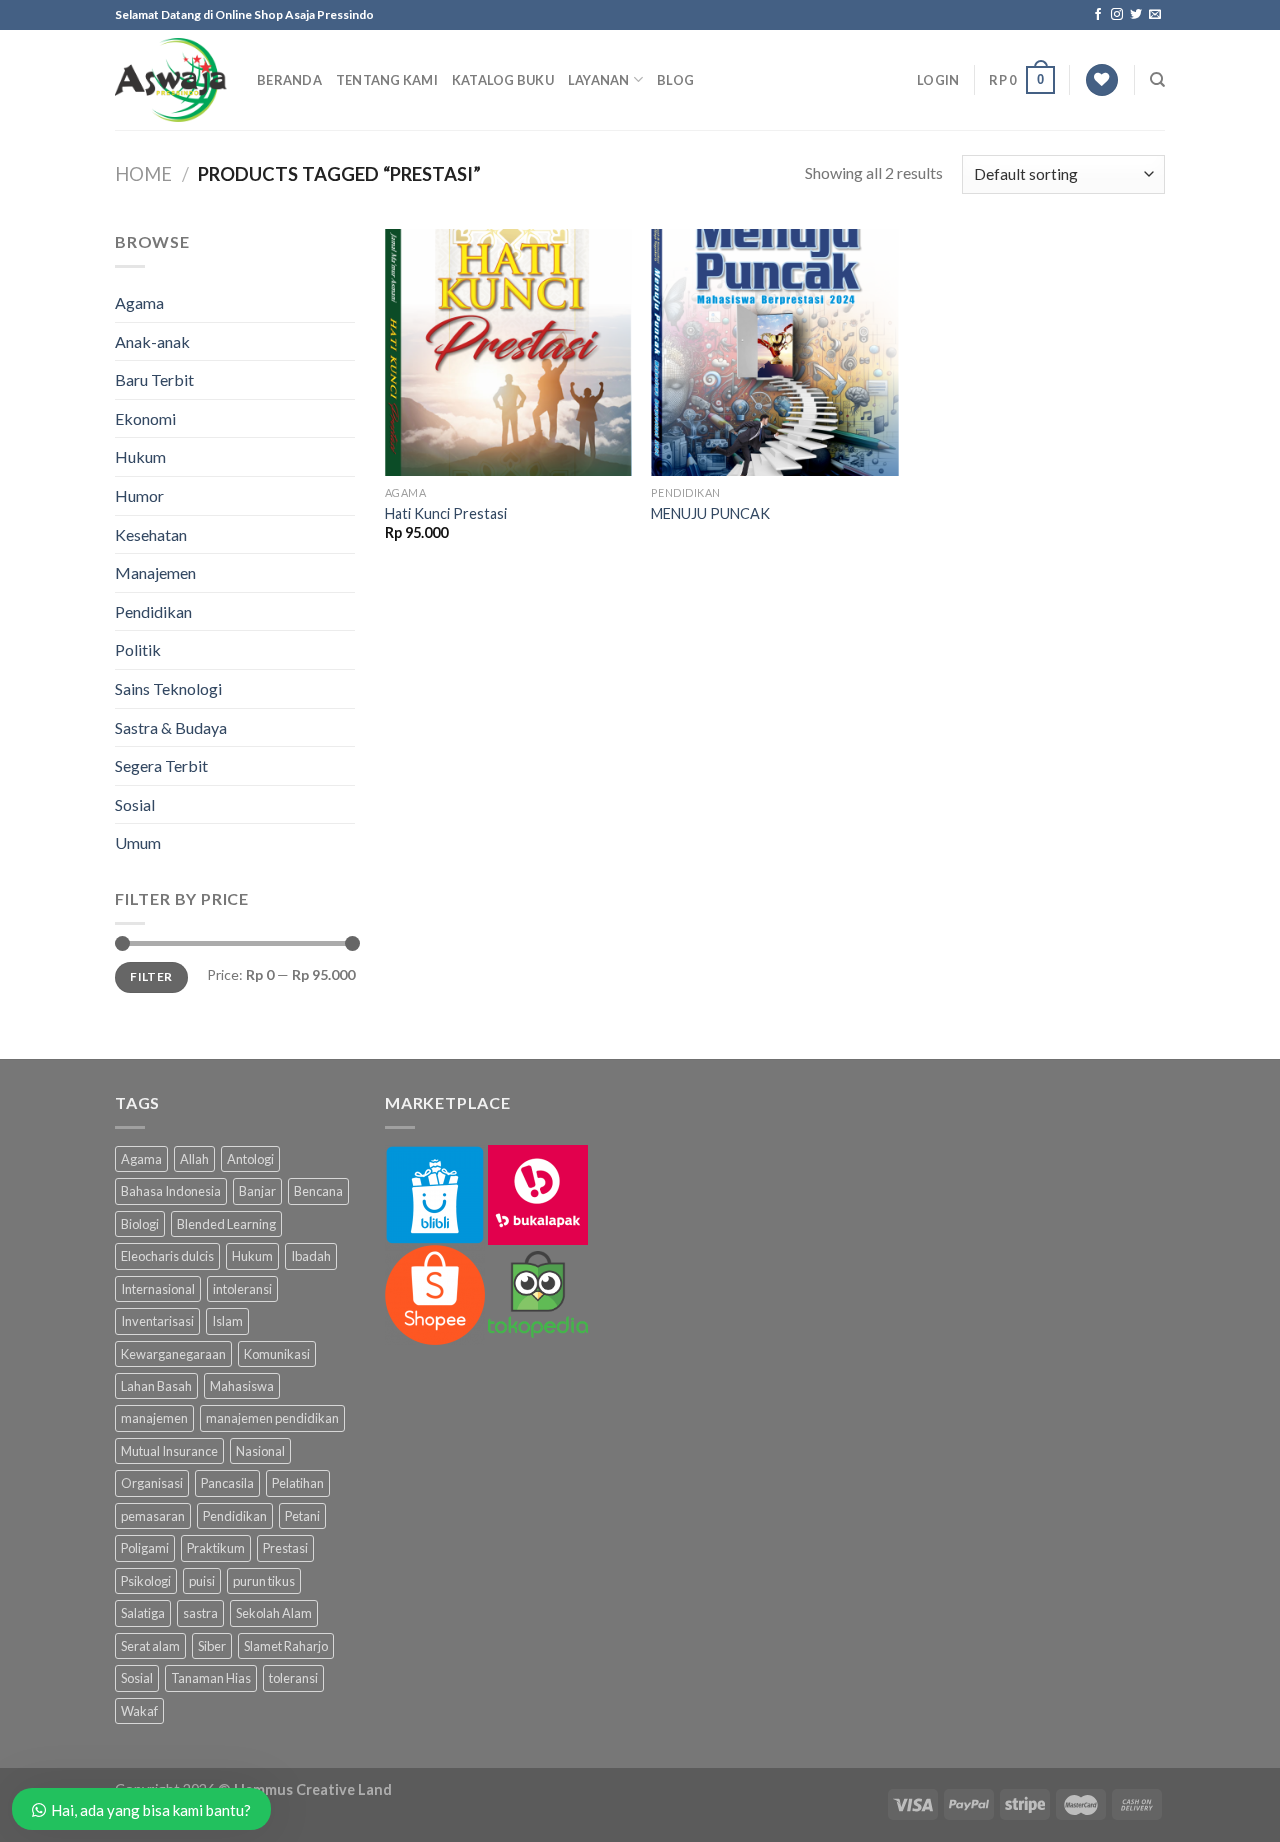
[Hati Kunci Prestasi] (508, 352)
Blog (675, 80)
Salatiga (143, 1613)
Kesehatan (151, 534)
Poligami (145, 1548)
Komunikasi (277, 1354)
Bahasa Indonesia (171, 1191)
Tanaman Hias (211, 1678)
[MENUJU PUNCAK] (774, 352)
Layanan (599, 80)
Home (143, 174)
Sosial (135, 804)
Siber (212, 1646)
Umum (138, 842)
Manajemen (155, 572)
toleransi (293, 1678)
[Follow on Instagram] (1117, 15)
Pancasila (227, 1483)
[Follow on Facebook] (1098, 15)
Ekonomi (145, 418)
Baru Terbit (154, 379)
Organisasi (152, 1483)
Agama (139, 302)
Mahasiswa (242, 1386)
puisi (202, 1581)
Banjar (257, 1191)
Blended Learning (226, 1224)
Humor (139, 495)
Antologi (250, 1159)
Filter (151, 976)
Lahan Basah (156, 1386)
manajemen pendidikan (272, 1418)
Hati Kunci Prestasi (446, 513)
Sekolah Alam (274, 1613)
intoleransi (242, 1289)
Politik (138, 649)
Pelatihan (298, 1483)
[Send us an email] (1155, 15)
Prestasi (285, 1548)
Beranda (289, 80)
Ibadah (311, 1256)
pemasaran (153, 1516)
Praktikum (216, 1548)
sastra (200, 1613)
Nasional (260, 1451)
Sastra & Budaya (171, 727)
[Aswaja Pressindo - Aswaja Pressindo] (171, 80)
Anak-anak (152, 341)
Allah (194, 1159)
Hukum (140, 456)
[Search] (1157, 80)
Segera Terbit (161, 765)
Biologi (140, 1224)
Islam (227, 1321)
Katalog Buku (503, 80)
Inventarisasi (157, 1321)
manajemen (154, 1418)
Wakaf (139, 1711)
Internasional (158, 1289)
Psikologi (146, 1581)
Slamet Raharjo (286, 1646)
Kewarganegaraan (173, 1354)
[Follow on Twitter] (1136, 15)
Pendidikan (153, 611)
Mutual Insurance (169, 1451)
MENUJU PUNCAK (710, 513)
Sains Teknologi (168, 688)
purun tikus (264, 1581)
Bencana (318, 1191)
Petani (302, 1516)
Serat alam (150, 1646)
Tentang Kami (387, 80)
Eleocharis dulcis (167, 1256)
